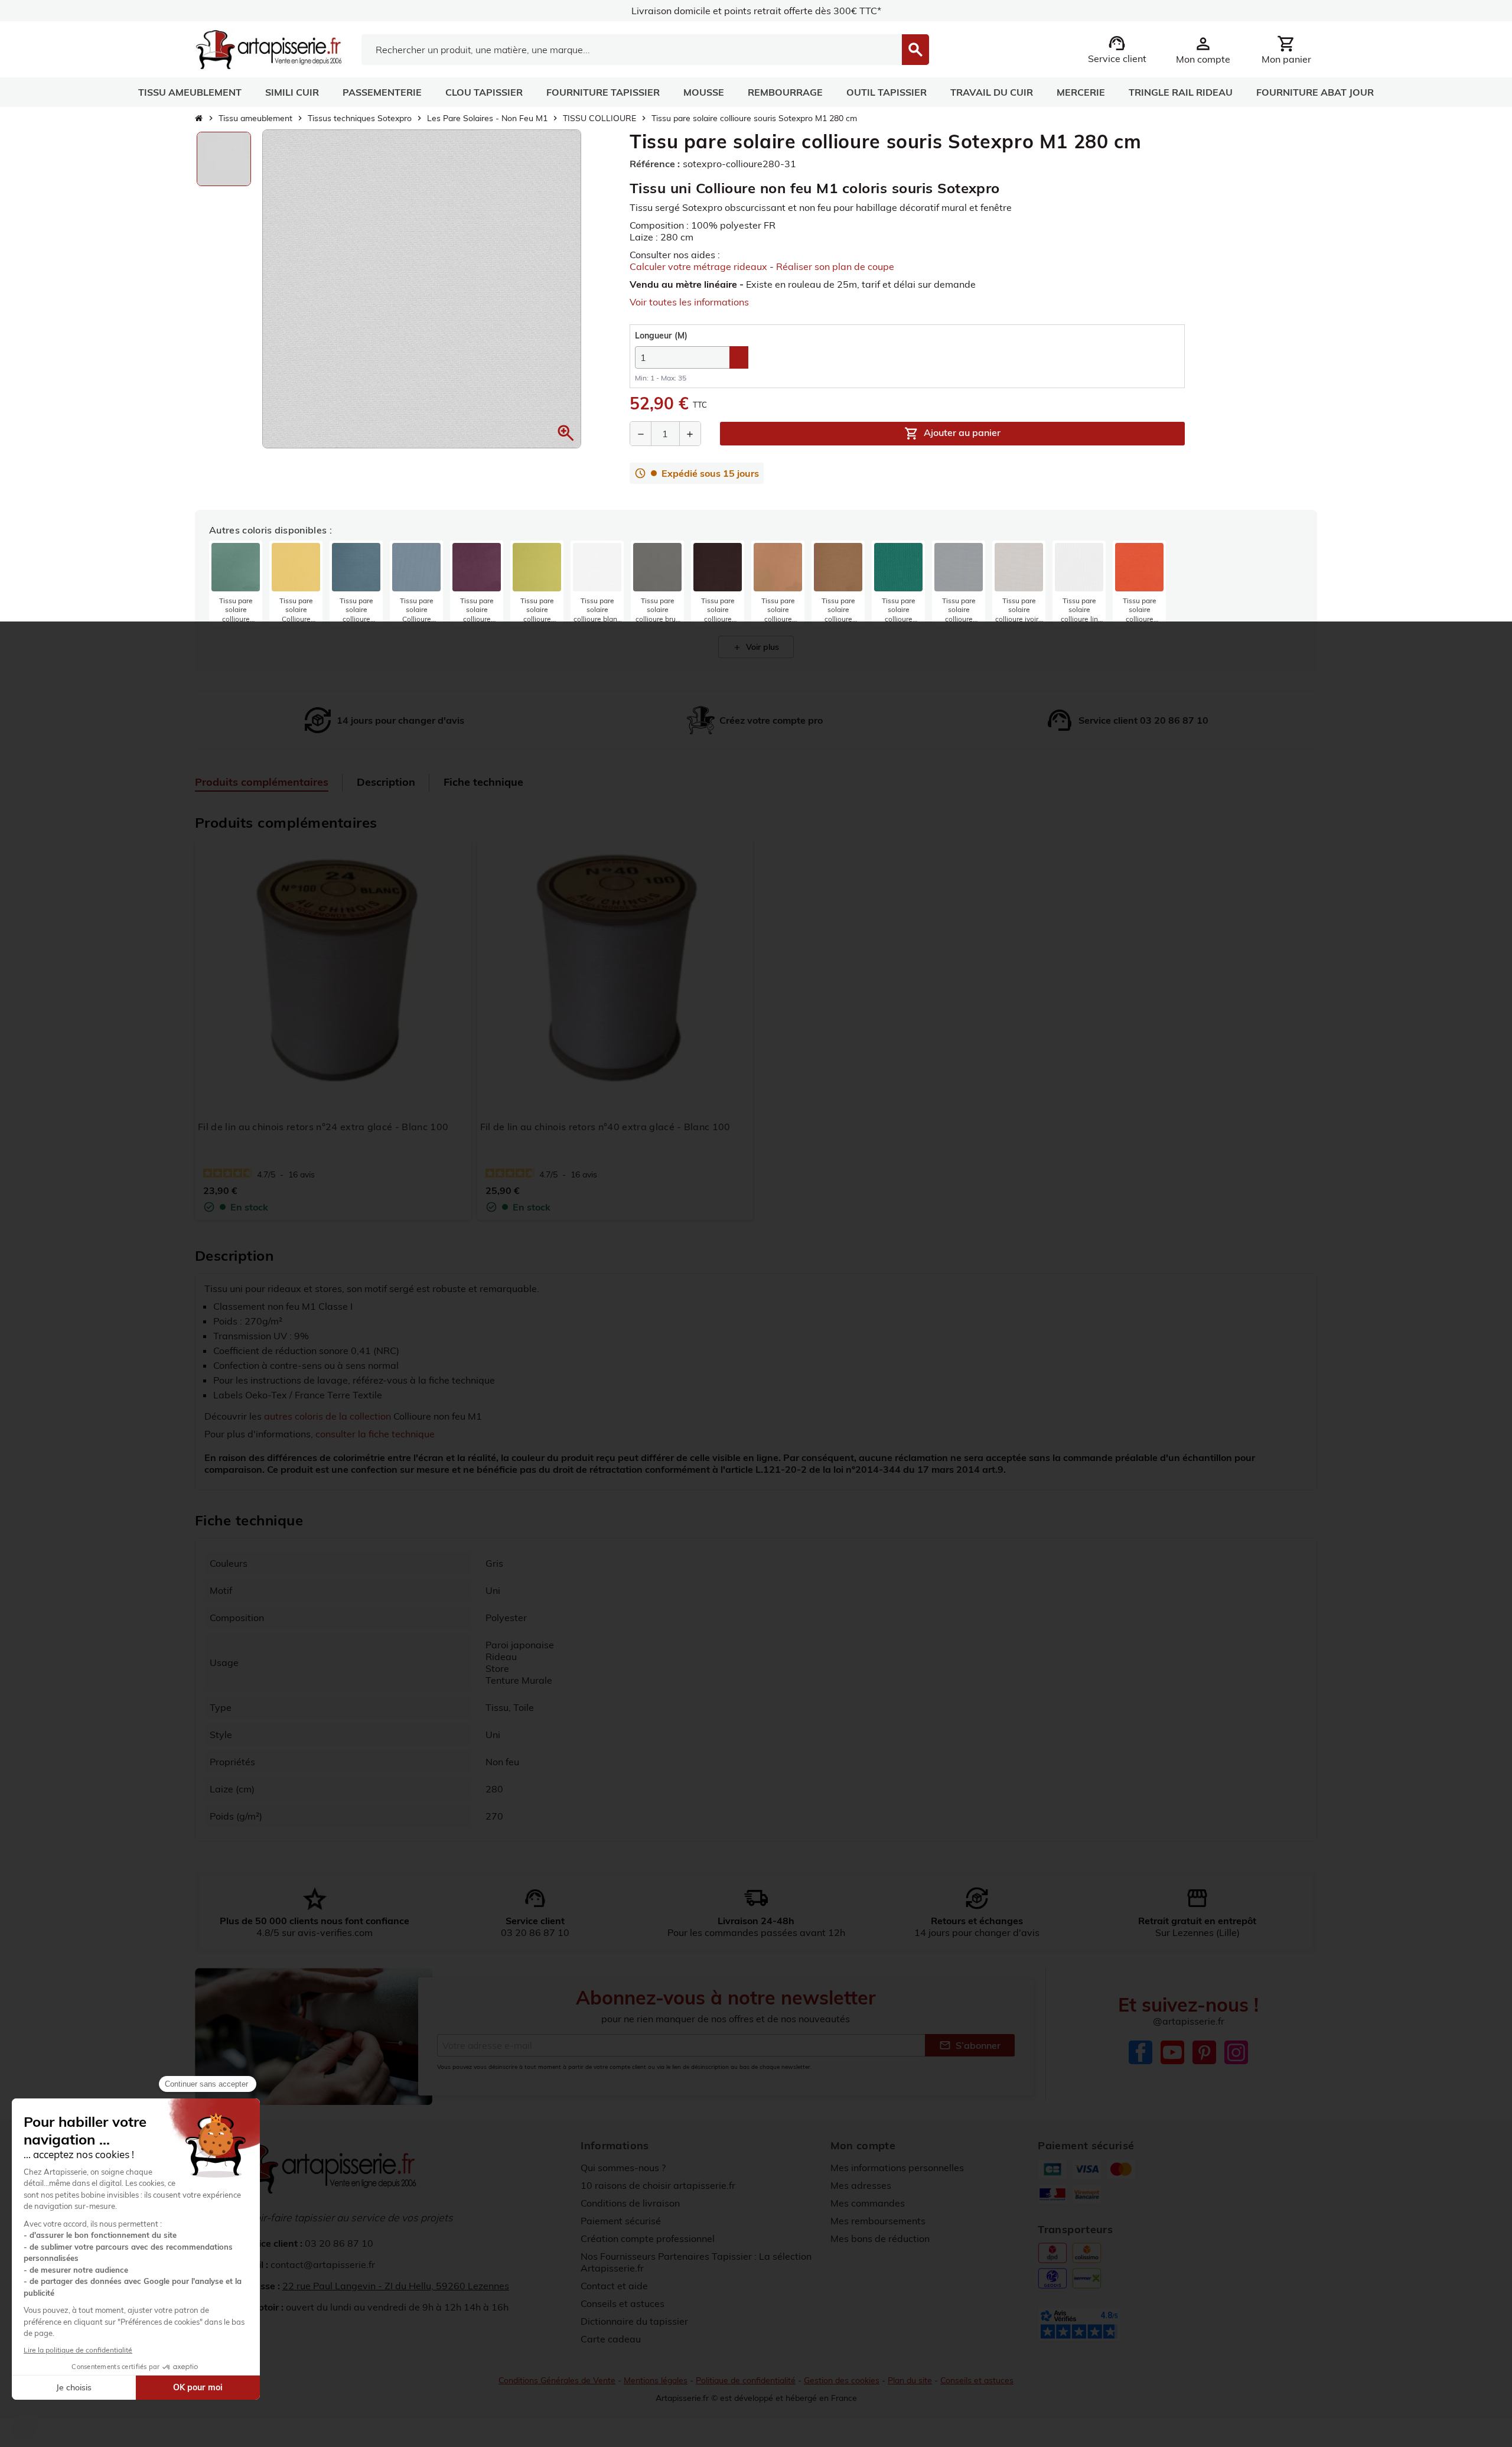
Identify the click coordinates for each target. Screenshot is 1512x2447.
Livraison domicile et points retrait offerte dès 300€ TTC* (756, 11)
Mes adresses (861, 2185)
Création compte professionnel (648, 2238)
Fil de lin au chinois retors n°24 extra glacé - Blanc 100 (323, 1127)
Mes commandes (868, 2203)
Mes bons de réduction (880, 2238)
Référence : (655, 164)
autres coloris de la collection (328, 1416)
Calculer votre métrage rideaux (698, 266)
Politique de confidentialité (746, 2380)
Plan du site (910, 2380)
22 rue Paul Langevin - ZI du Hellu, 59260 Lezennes (396, 2286)
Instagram (1236, 2052)
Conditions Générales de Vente (557, 2380)
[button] (566, 433)
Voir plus (756, 647)
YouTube (1172, 2052)
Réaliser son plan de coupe (835, 266)
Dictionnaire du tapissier (634, 2321)
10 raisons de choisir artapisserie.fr (658, 2185)
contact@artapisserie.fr (323, 2264)
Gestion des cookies (842, 2380)
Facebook (1140, 2052)
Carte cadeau (611, 2339)
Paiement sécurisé (621, 2221)
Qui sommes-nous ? (623, 2168)
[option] (224, 159)
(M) (661, 336)
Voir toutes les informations (689, 302)
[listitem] (236, 583)
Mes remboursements (878, 2221)
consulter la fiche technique (375, 1434)
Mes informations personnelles (897, 2168)
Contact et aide (614, 2286)
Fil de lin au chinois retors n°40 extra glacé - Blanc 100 (605, 1127)
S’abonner (970, 2045)
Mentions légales (656, 2380)
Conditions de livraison (630, 2203)
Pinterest (1204, 2052)
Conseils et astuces (623, 2303)
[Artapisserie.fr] (268, 48)
